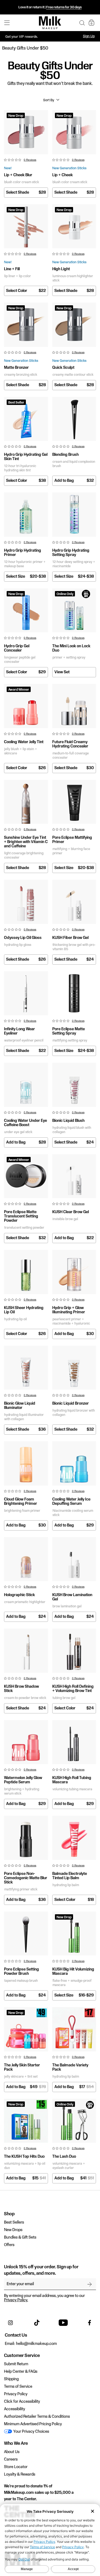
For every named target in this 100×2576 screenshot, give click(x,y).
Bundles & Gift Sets (20, 2237)
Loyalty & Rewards (20, 2475)
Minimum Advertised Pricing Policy (33, 2424)
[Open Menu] (7, 23)
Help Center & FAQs (21, 2372)
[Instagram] (10, 2323)
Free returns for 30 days (64, 7)
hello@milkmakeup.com (36, 2344)
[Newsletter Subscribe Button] (90, 2284)
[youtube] (63, 2323)
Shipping (11, 2379)
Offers (9, 2245)
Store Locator (16, 2467)
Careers (11, 2460)
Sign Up (89, 36)
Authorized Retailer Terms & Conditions (37, 2417)
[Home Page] (50, 23)
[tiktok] (37, 2323)
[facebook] (90, 2323)
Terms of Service (18, 2387)
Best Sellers (14, 2222)
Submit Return (16, 2364)
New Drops (13, 2230)
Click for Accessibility (22, 2402)
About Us (12, 2452)
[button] (82, 23)
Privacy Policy (16, 2394)
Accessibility (15, 2409)
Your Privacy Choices (31, 2432)
